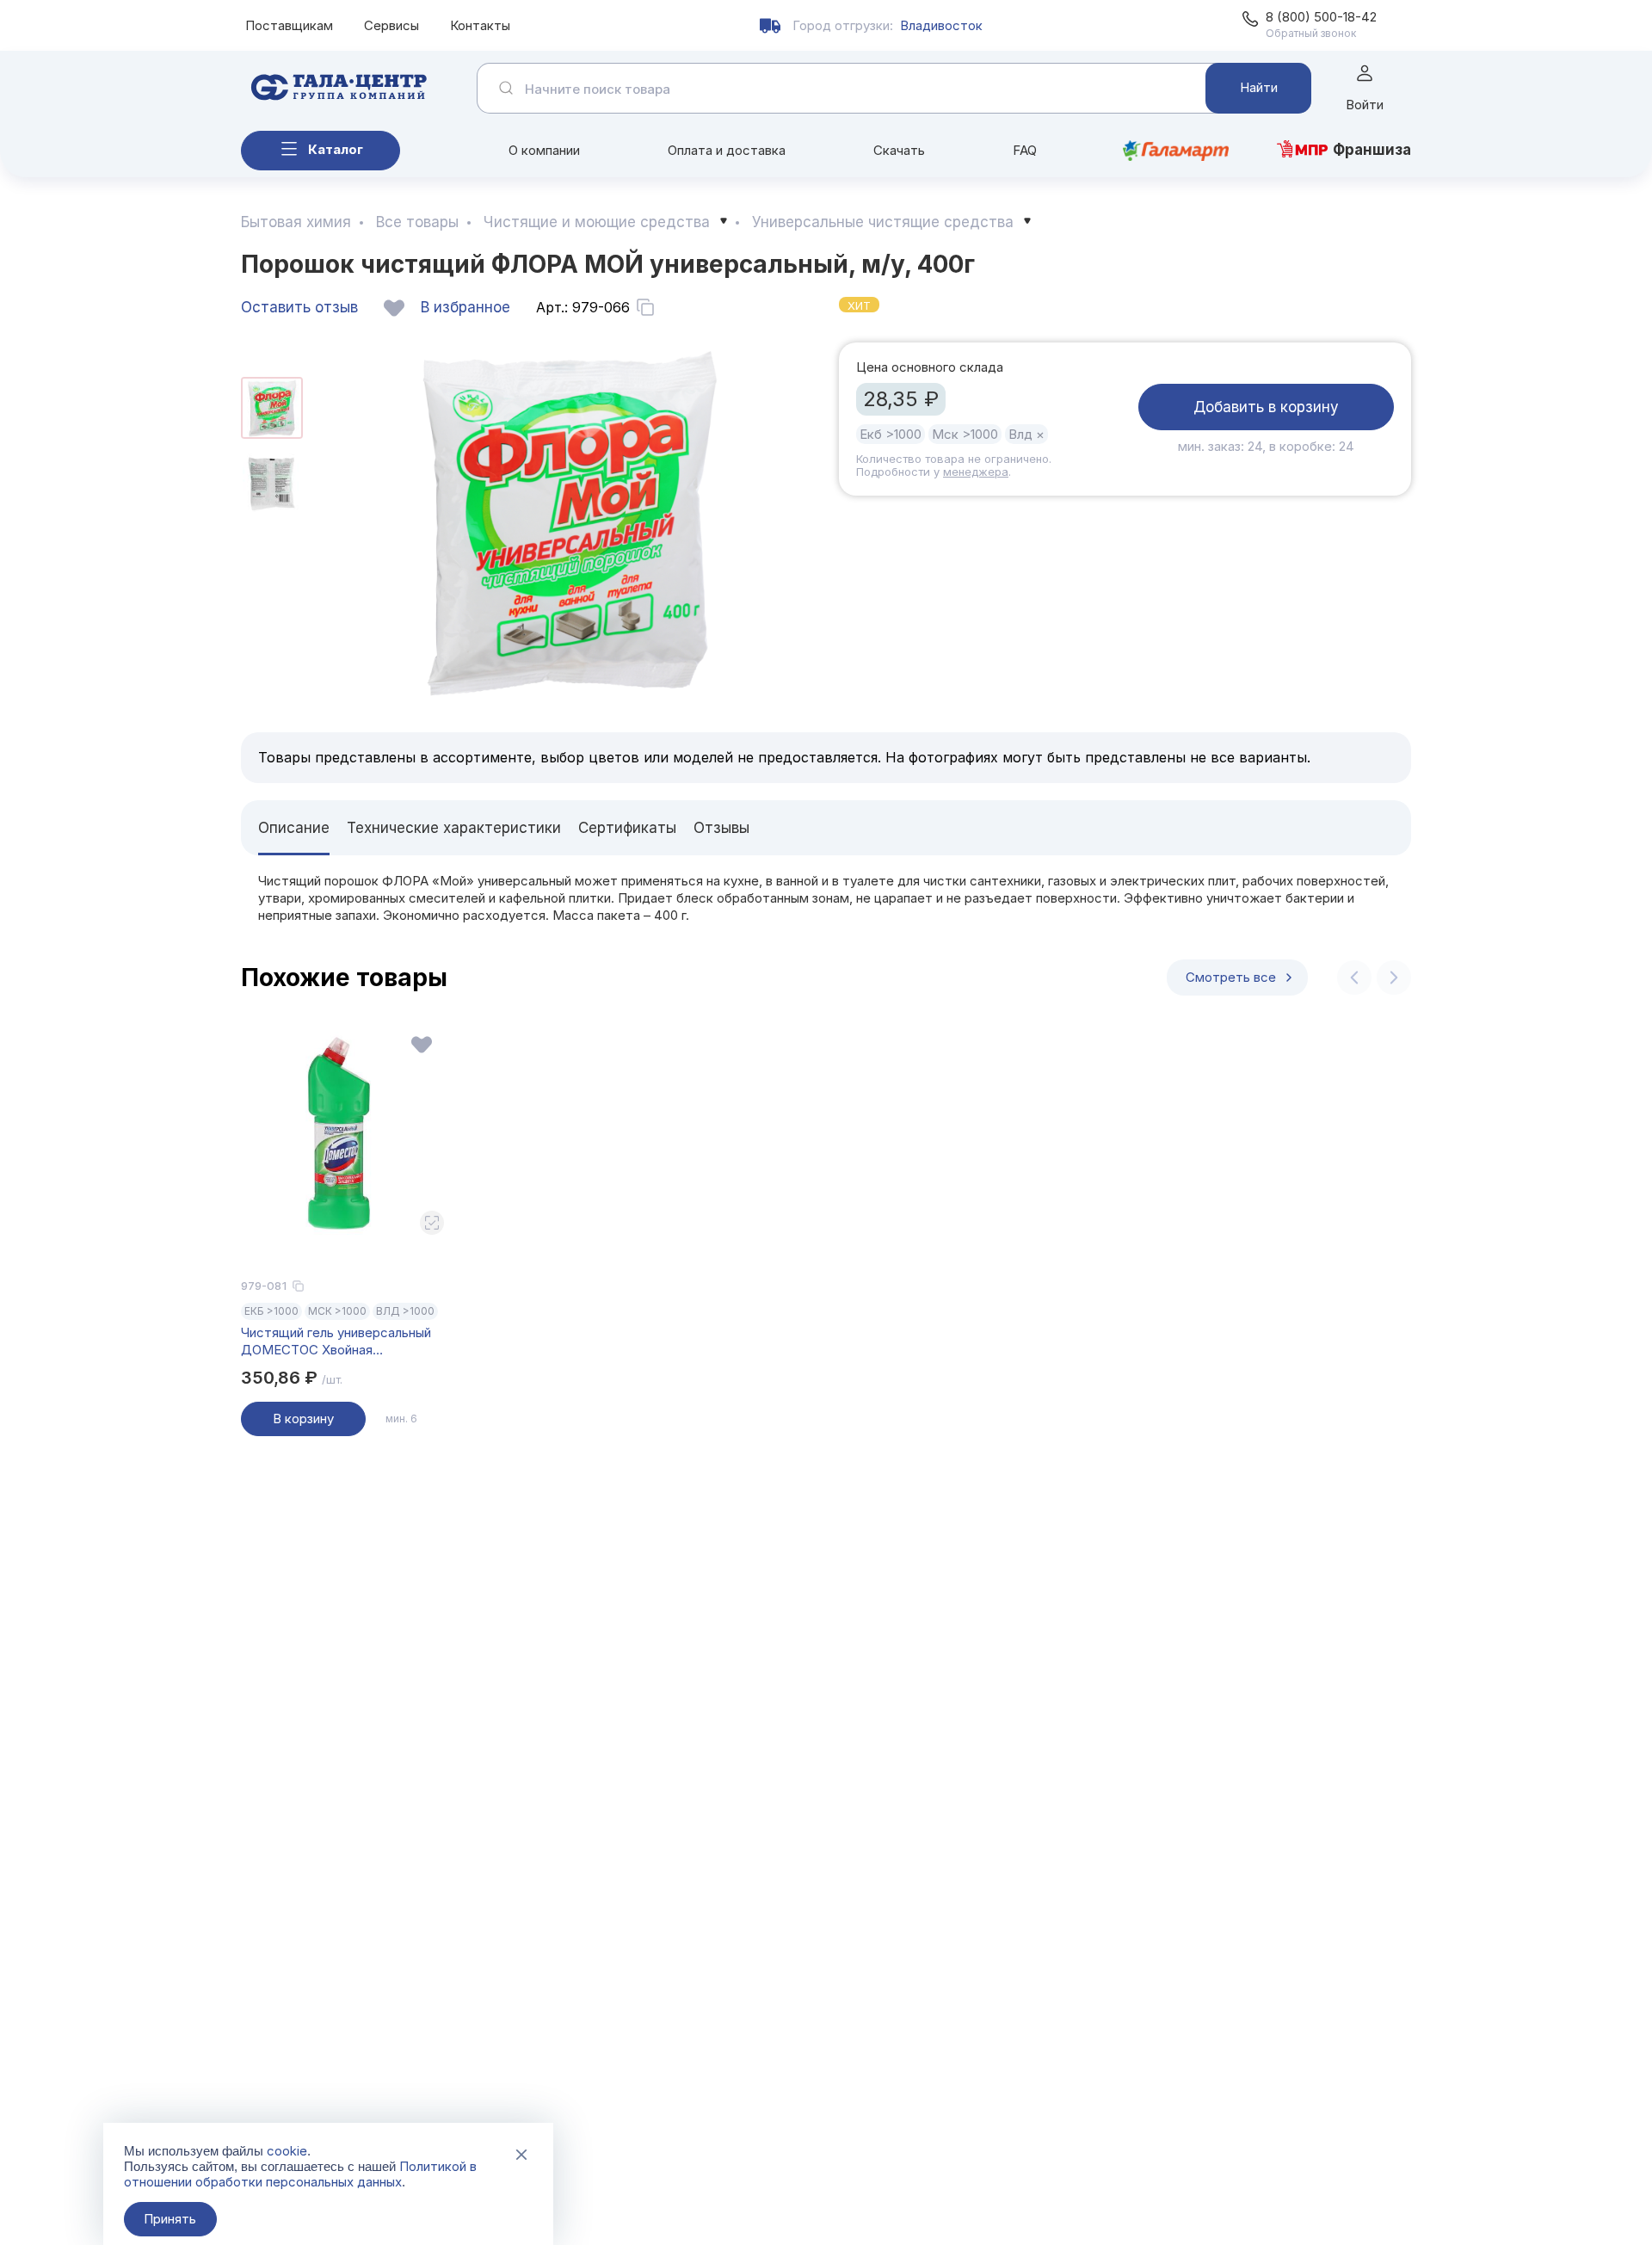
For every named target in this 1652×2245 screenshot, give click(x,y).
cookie (287, 2151)
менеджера (976, 472)
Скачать (899, 150)
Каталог (336, 149)
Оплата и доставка (727, 150)
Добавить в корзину (1266, 407)
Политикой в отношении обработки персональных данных (300, 2174)
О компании (544, 150)
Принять (170, 2219)
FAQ (1025, 150)
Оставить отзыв (299, 307)
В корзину (303, 1419)
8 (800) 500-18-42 (1321, 17)
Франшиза (1372, 150)
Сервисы (391, 25)
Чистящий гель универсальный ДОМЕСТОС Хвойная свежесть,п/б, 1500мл (336, 1341)
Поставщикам (289, 25)
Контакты (480, 25)
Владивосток (941, 25)
